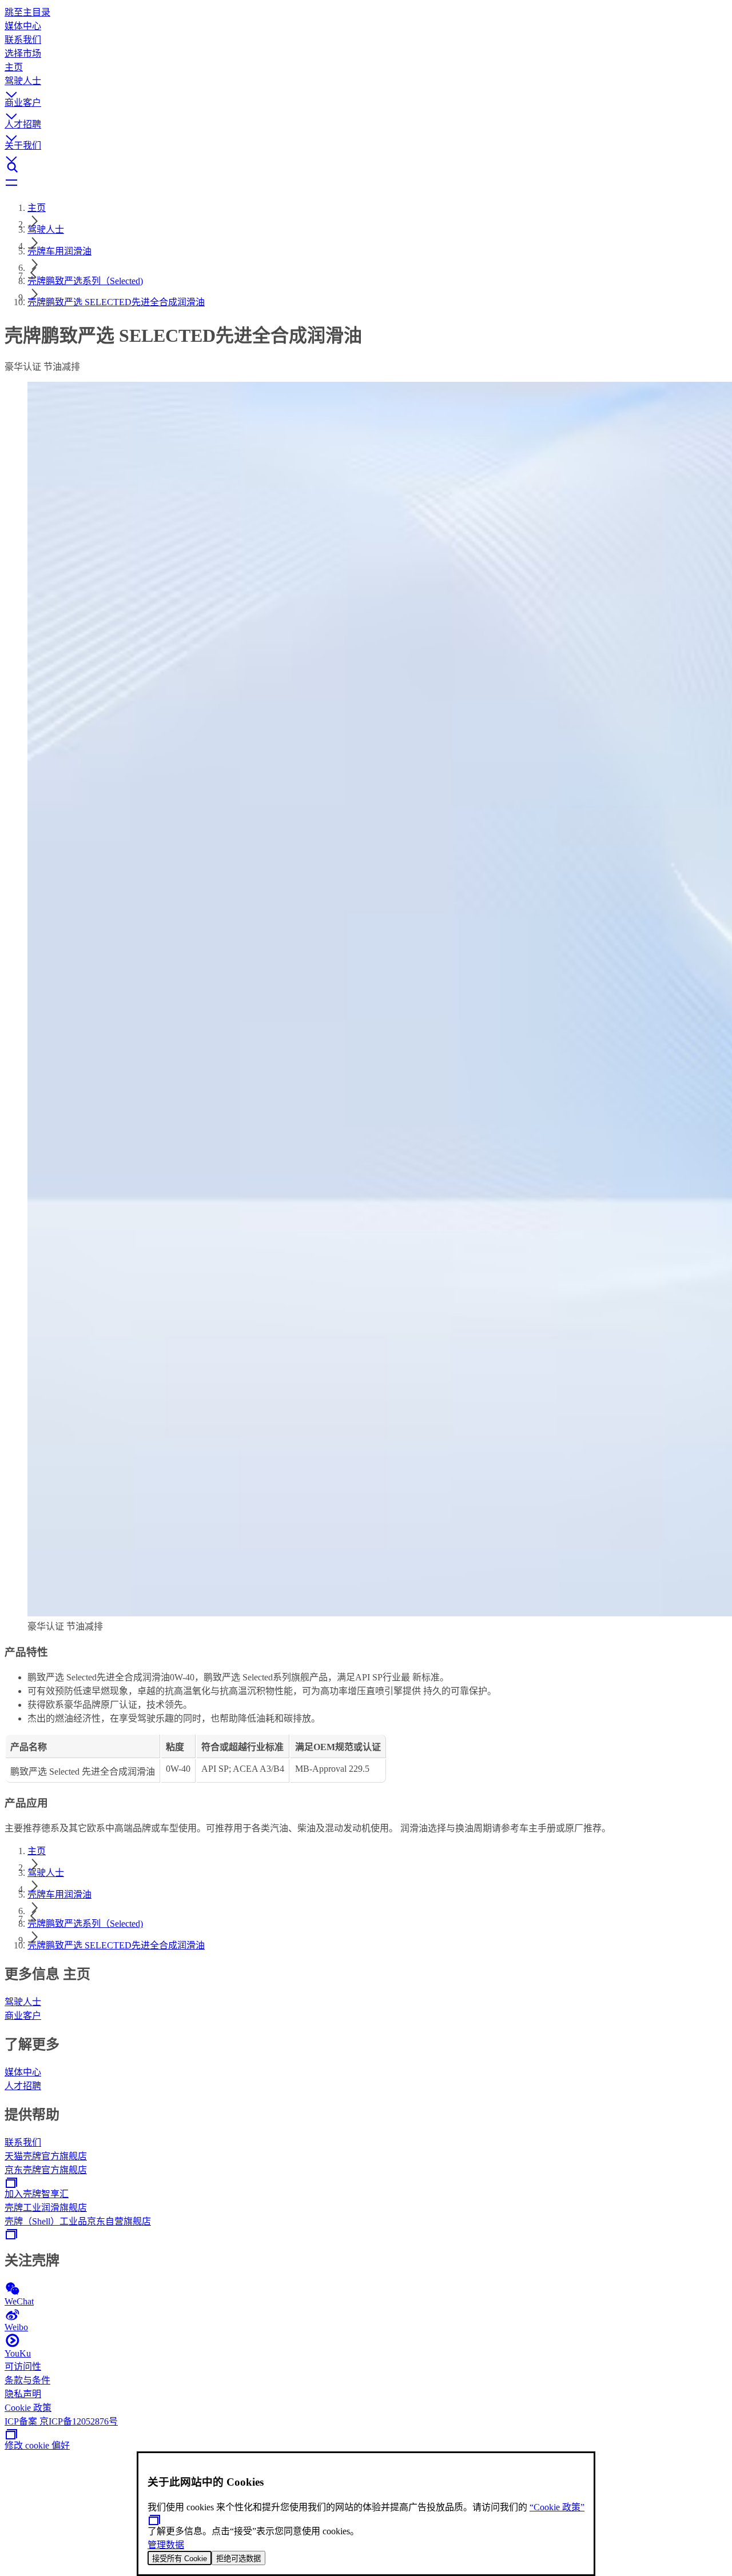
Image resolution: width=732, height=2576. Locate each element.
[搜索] (366, 167)
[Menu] (366, 183)
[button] (366, 84)
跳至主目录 (27, 12)
